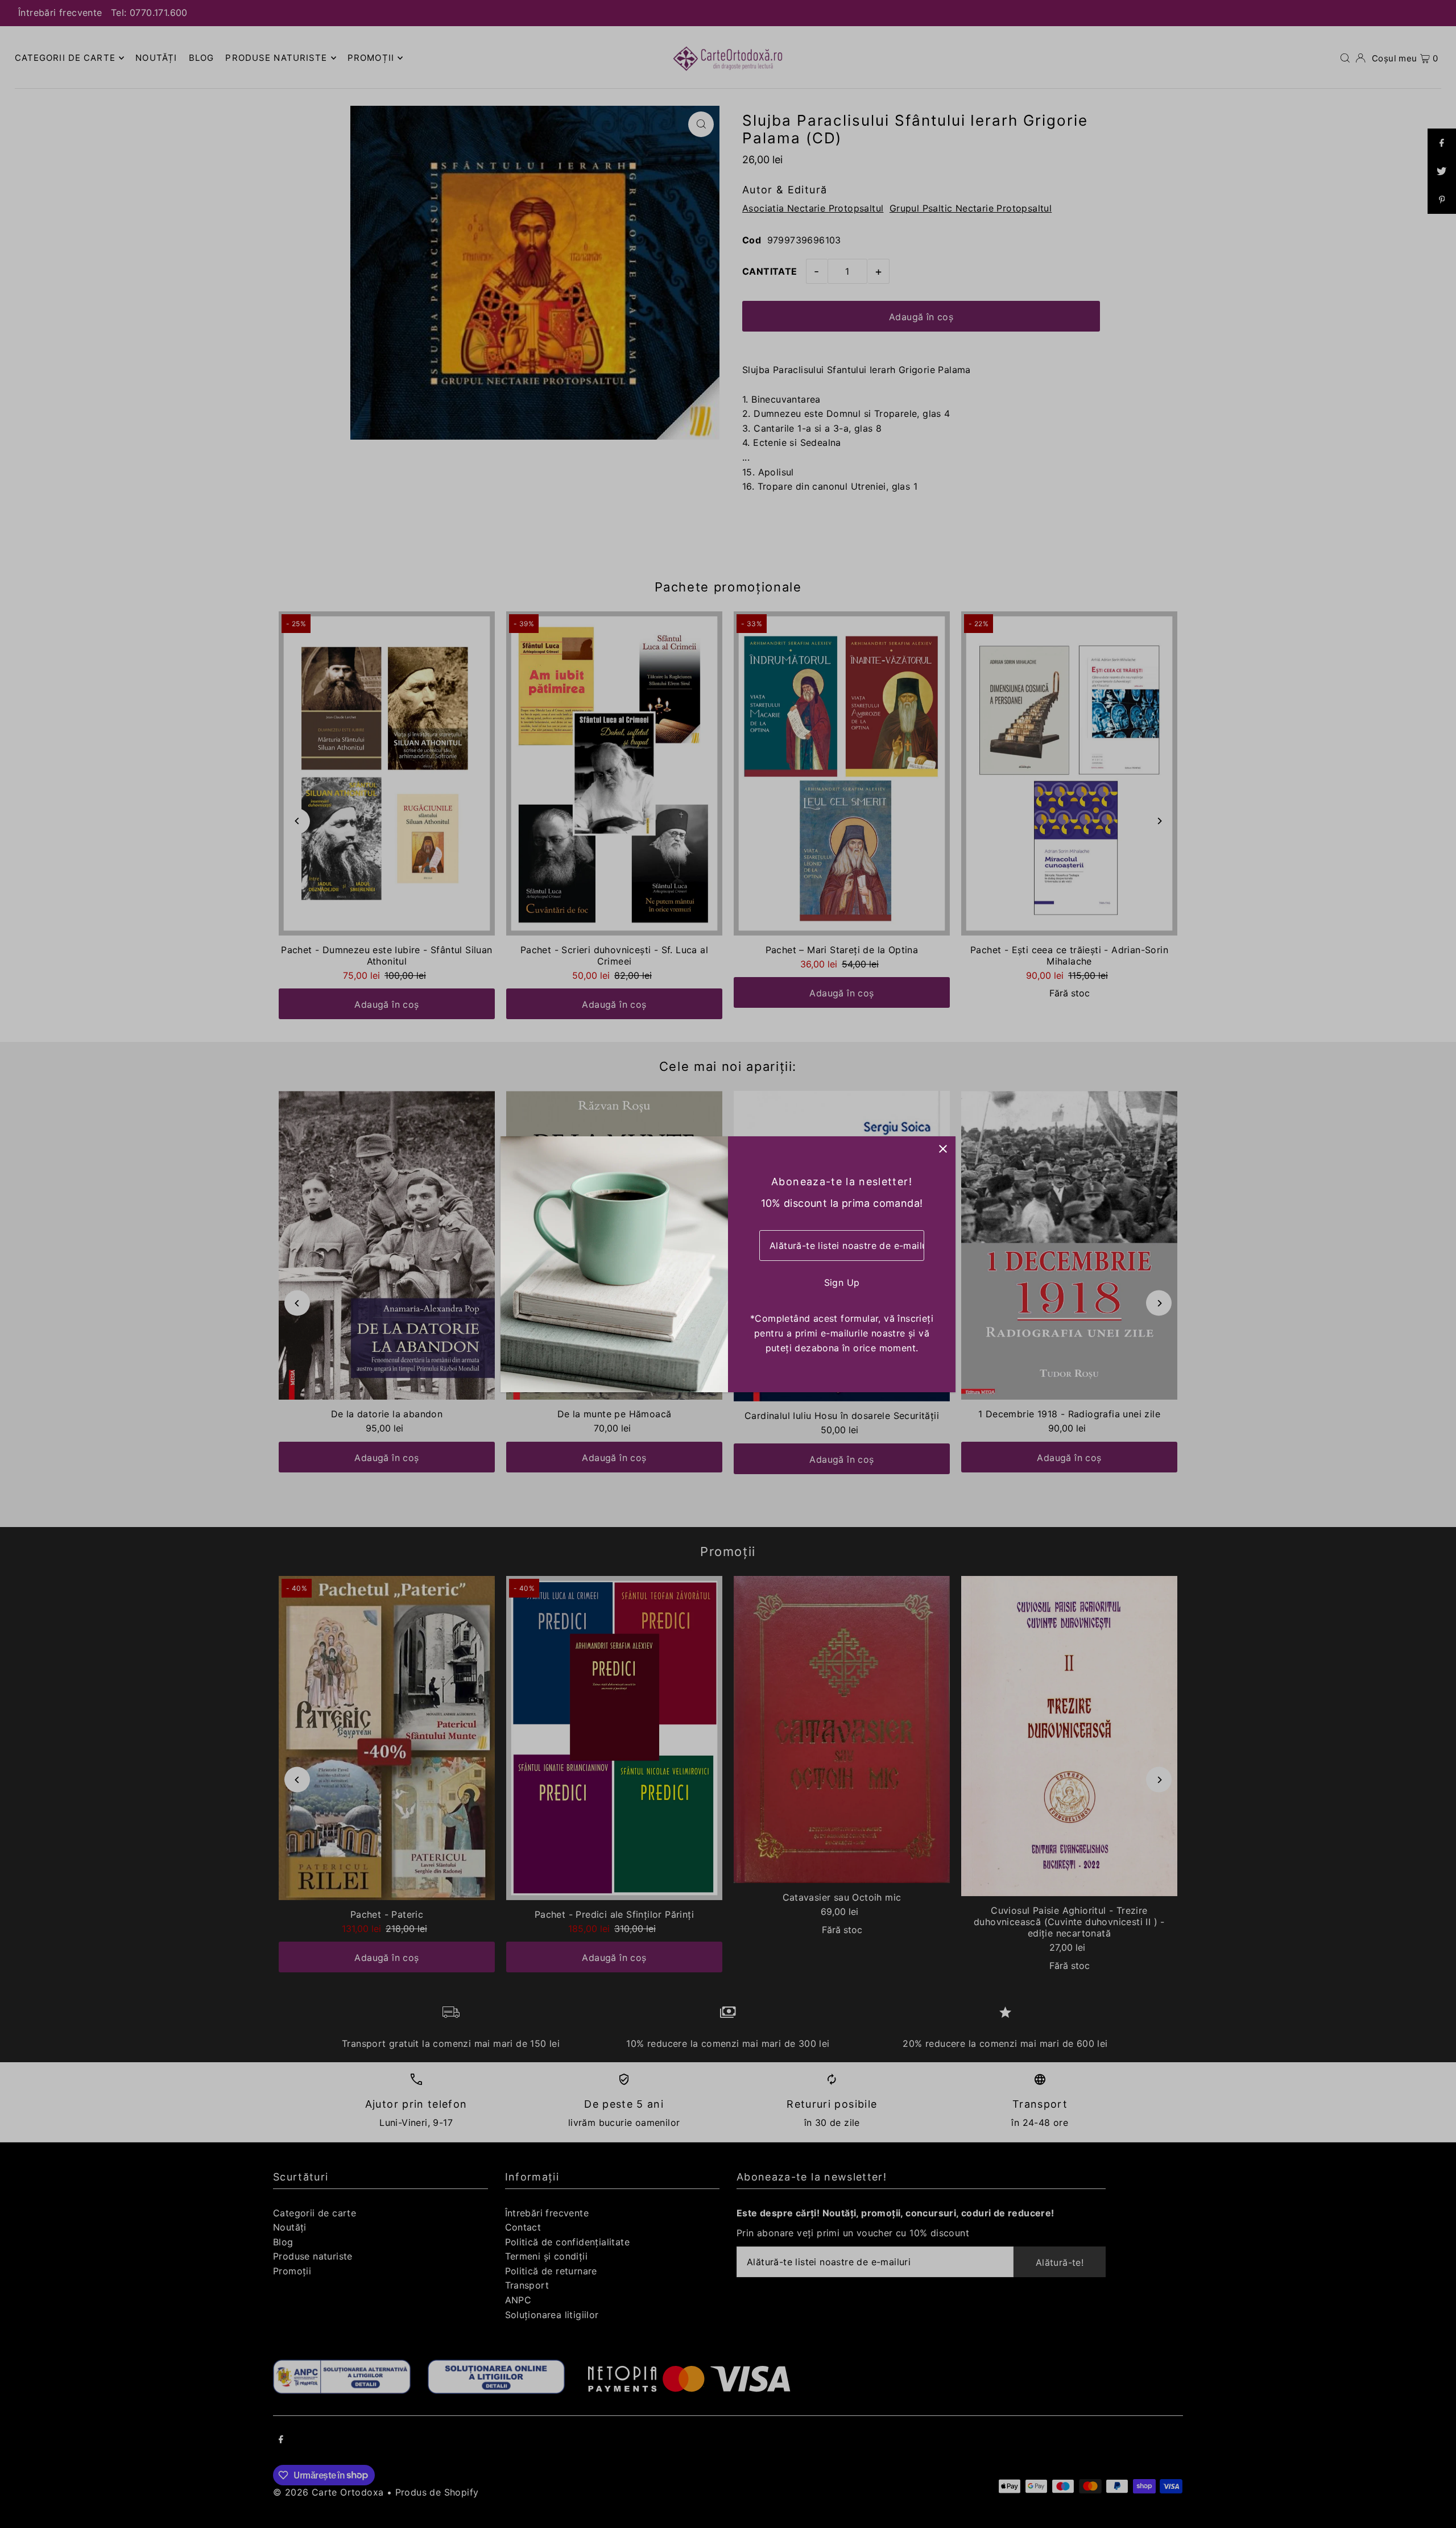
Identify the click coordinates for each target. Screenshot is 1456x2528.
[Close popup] (943, 1149)
